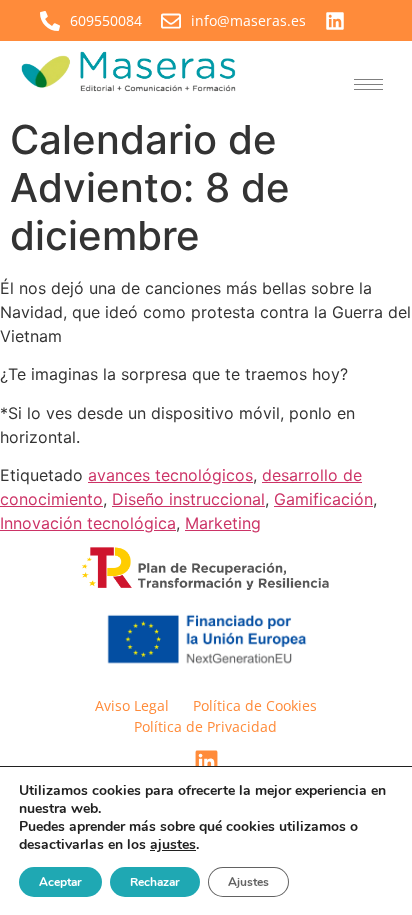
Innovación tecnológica (88, 523)
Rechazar (155, 882)
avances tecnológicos (170, 475)
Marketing (223, 523)
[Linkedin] (206, 762)
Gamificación (323, 499)
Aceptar (60, 882)
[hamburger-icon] (368, 84)
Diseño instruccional (188, 499)
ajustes (173, 845)
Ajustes (248, 882)
